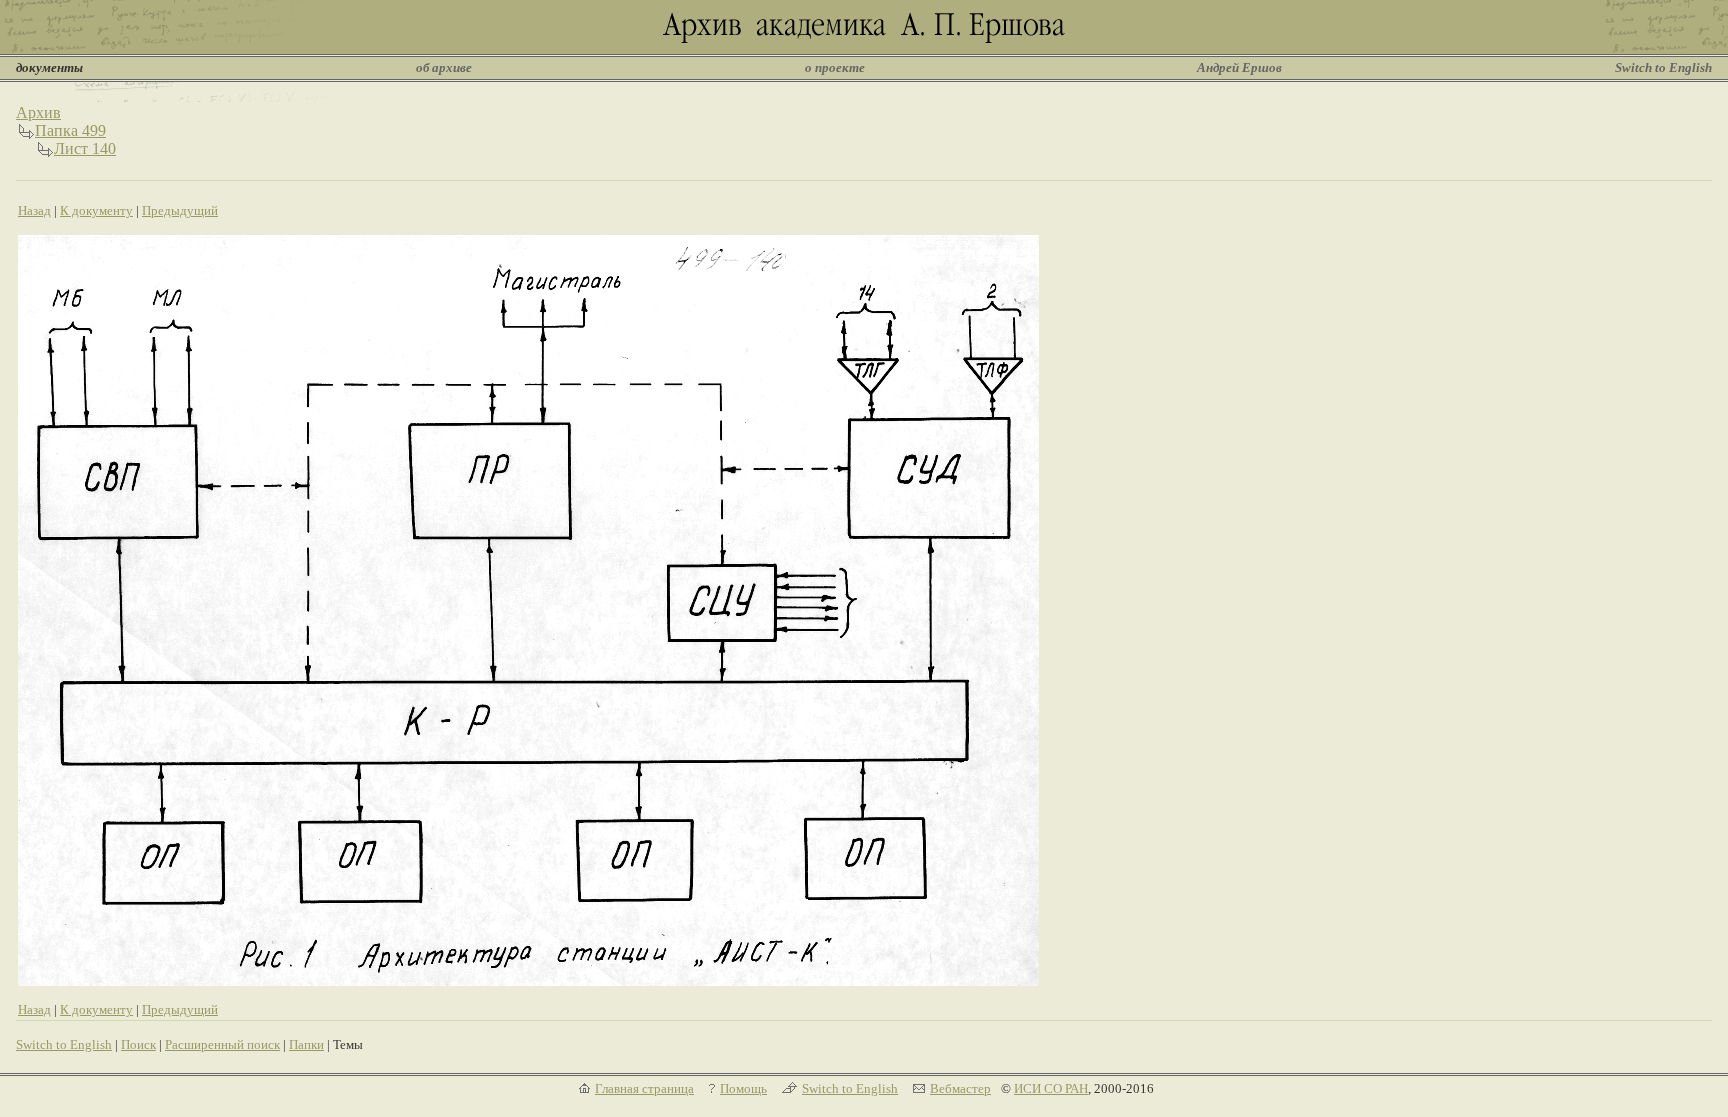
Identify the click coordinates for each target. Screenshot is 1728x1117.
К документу (96, 210)
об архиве (444, 67)
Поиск (138, 1044)
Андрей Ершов (1239, 67)
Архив (38, 112)
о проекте (835, 67)
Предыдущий (180, 210)
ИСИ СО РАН (1051, 1088)
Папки (306, 1044)
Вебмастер (960, 1088)
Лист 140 (85, 148)
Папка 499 (70, 130)
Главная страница (644, 1088)
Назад (34, 210)
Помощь (743, 1088)
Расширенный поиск (222, 1044)
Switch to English (1663, 67)
